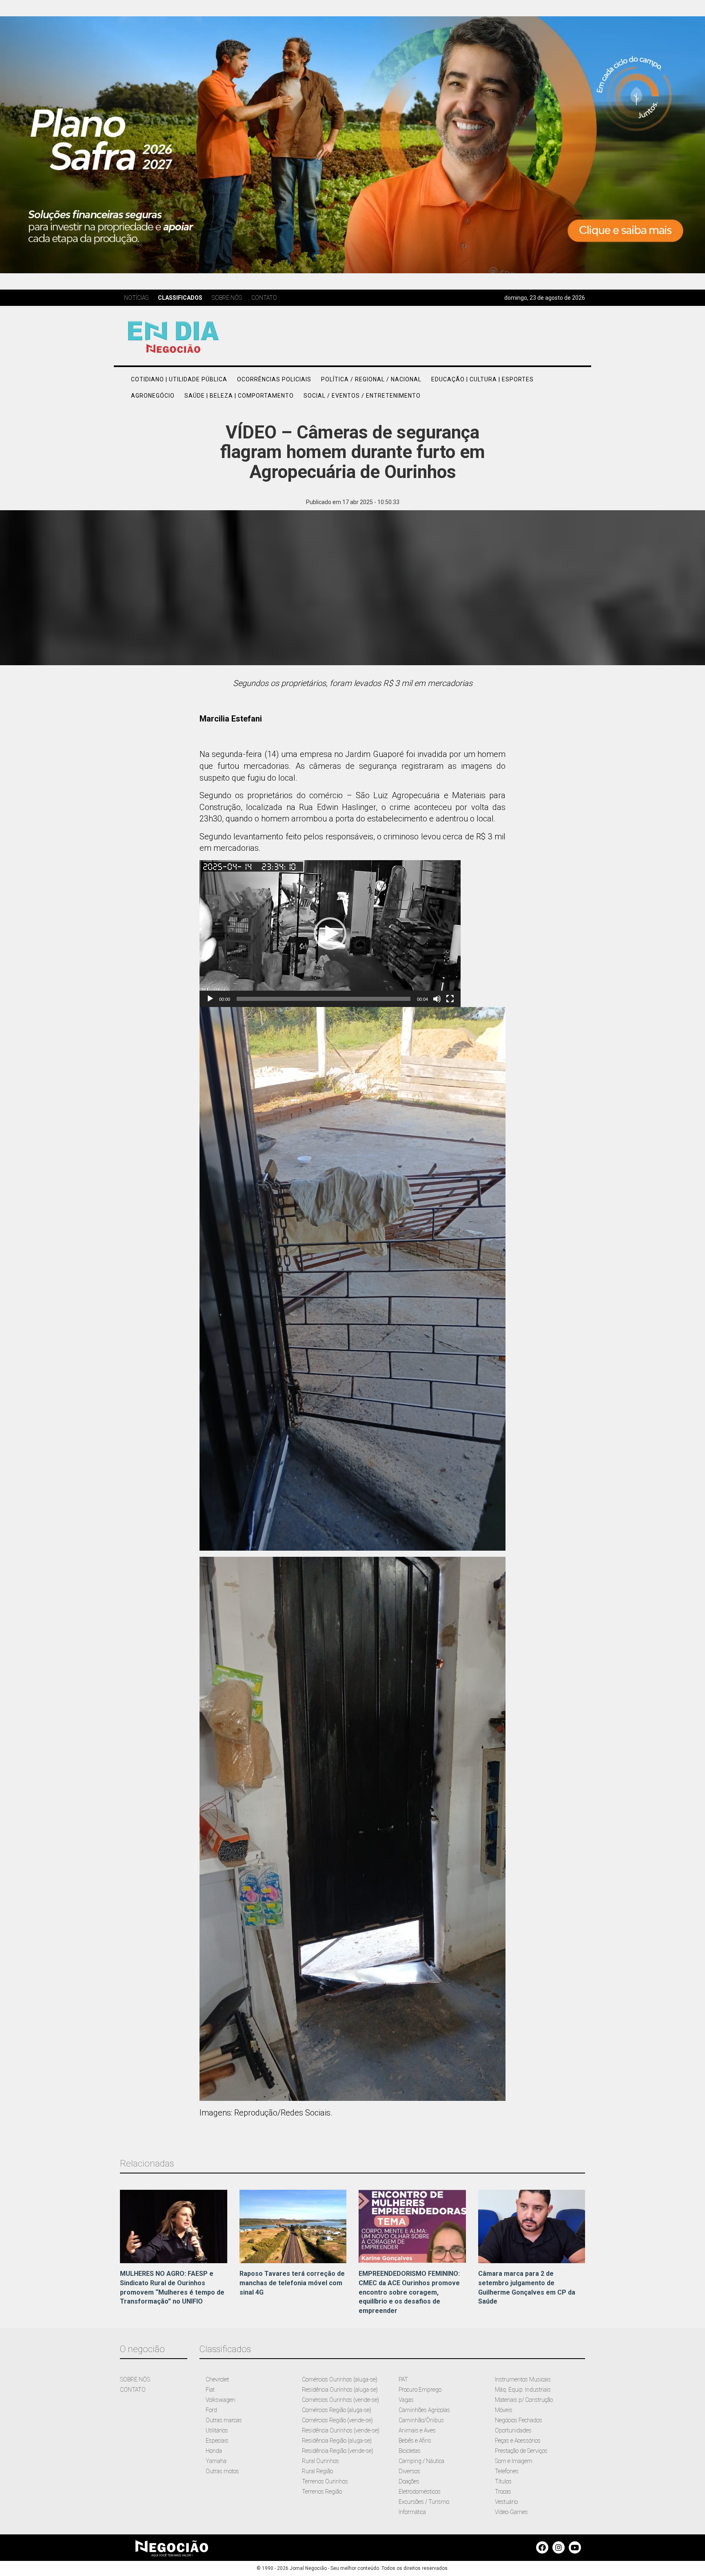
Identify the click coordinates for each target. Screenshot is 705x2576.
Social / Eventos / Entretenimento (362, 396)
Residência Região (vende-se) (338, 2451)
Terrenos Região (322, 2492)
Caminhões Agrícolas (424, 2410)
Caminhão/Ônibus (421, 2420)
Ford (211, 2410)
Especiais (217, 2441)
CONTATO (133, 2390)
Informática (412, 2512)
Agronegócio (153, 396)
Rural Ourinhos (320, 2461)
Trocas (503, 2492)
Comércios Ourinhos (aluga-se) (340, 2379)
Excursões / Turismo (424, 2502)
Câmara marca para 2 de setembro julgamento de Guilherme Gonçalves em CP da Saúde (527, 2288)
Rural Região (317, 2471)
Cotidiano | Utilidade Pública (179, 379)
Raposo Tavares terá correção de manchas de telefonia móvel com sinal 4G (292, 2283)
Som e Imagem (514, 2461)
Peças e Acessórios (518, 2441)
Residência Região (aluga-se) (337, 2441)
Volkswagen (221, 2400)
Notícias (136, 298)
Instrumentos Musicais (523, 2379)
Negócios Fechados (519, 2420)
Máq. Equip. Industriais (523, 2390)
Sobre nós (227, 298)
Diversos (409, 2471)
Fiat (210, 2390)
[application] (330, 934)
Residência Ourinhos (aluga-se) (340, 2390)
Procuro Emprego (420, 2390)
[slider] (324, 999)
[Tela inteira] (450, 999)
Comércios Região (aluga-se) (337, 2410)
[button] (330, 934)
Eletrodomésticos (420, 2492)
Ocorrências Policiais (274, 379)
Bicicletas (410, 2451)
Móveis (504, 2410)
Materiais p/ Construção (524, 2400)
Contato (264, 298)
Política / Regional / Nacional (371, 379)
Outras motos (222, 2471)
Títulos (503, 2481)
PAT (403, 2379)
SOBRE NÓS (135, 2379)
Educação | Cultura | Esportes (482, 379)
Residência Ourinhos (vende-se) (341, 2430)
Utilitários (217, 2430)
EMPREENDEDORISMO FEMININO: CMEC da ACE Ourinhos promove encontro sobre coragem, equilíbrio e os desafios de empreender (409, 2292)
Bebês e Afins (415, 2441)
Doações (409, 2481)
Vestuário (506, 2502)
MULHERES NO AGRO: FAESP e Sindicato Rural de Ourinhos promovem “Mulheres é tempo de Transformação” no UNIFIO (172, 2288)
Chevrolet (217, 2379)
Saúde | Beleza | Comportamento (239, 396)
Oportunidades (513, 2430)
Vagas (406, 2400)
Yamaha (216, 2461)
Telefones (507, 2471)
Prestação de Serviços (521, 2451)
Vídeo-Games (511, 2512)
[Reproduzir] (210, 999)
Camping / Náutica (421, 2461)
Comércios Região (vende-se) (337, 2420)
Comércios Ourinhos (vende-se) (340, 2400)
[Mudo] (437, 999)
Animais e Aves (417, 2430)
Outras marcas (224, 2420)
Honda (214, 2451)
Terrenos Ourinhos (325, 2481)
